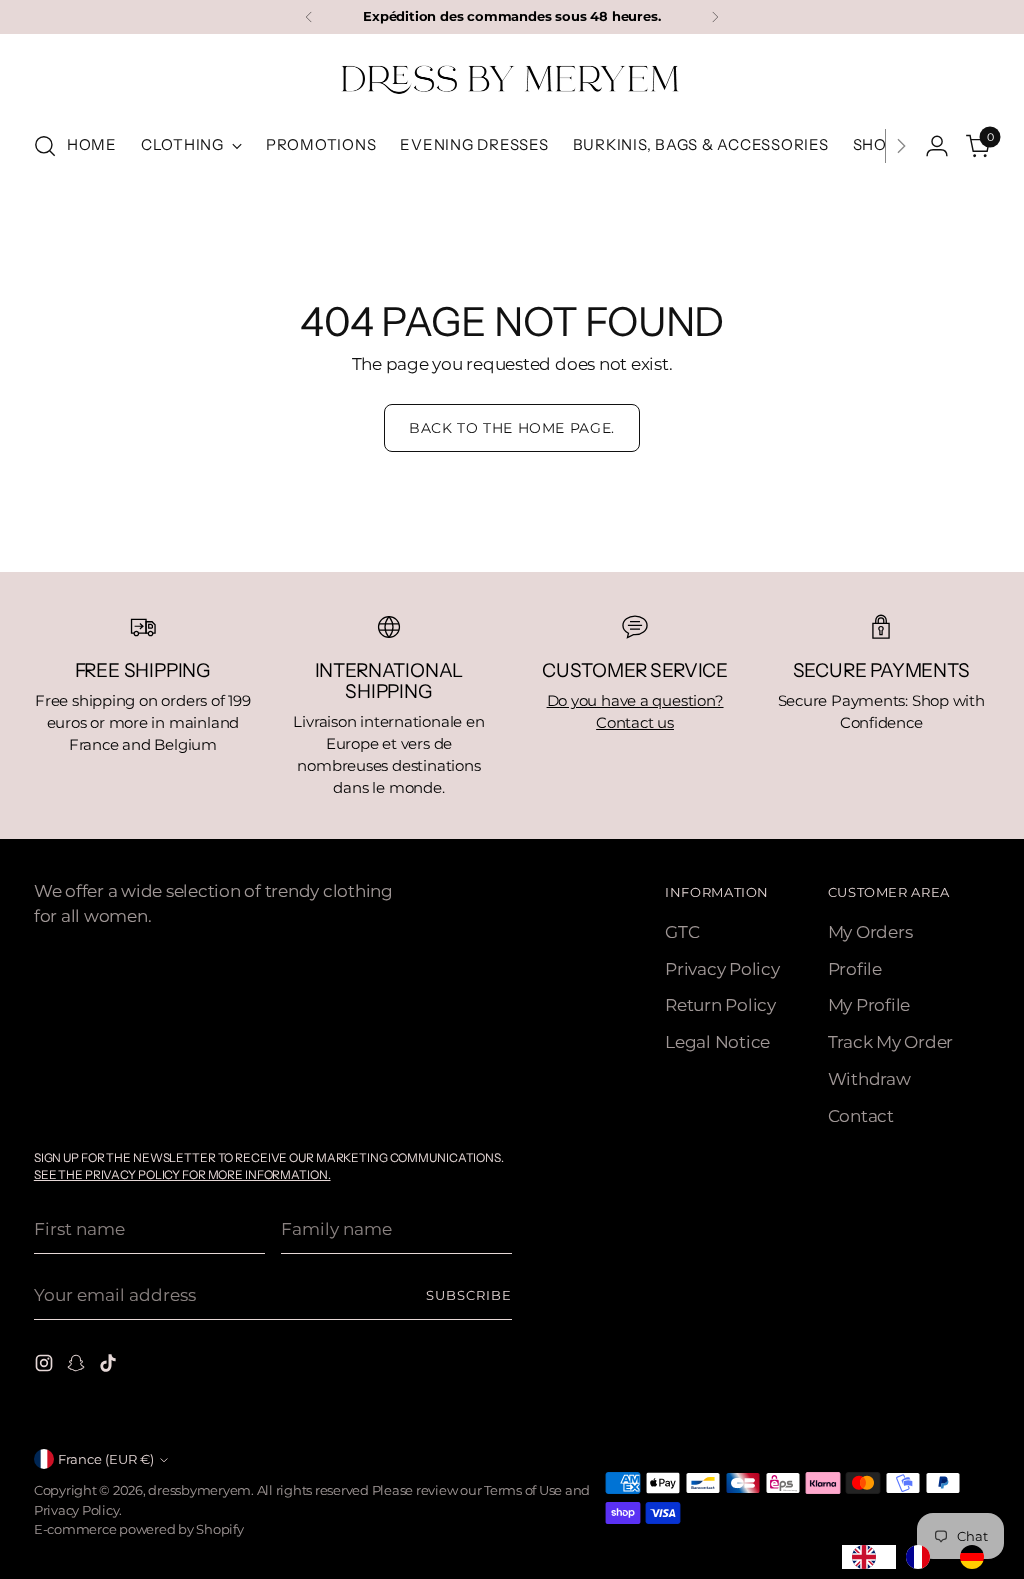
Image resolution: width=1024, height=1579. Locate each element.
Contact (861, 1116)
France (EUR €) (106, 1459)
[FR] (923, 1557)
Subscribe (469, 1295)
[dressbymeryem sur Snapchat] (78, 1366)
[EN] (869, 1557)
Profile (855, 969)
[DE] (977, 1557)
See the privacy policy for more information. (182, 1174)
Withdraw (869, 1079)
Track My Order (891, 1042)
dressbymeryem (199, 1490)
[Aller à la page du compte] (937, 146)
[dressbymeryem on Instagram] (46, 1366)
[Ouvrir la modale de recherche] (45, 146)
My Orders (870, 932)
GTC (682, 932)
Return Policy (720, 1005)
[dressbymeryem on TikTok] (110, 1366)
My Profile (869, 1005)
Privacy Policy (722, 969)
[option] (923, 1557)
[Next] (715, 17)
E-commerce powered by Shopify (139, 1529)
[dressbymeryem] (512, 79)
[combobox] (869, 1557)
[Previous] (309, 17)
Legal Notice (717, 1042)
